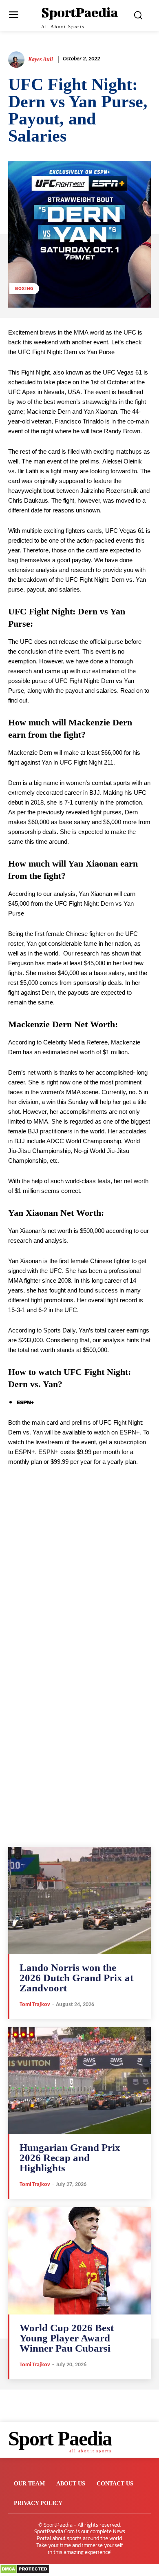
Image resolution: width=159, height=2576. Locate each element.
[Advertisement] (79, 1588)
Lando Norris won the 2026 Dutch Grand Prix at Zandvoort (76, 1978)
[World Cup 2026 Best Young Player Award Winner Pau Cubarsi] (79, 2261)
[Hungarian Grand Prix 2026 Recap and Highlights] (79, 2081)
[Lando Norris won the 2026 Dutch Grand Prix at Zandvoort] (79, 1901)
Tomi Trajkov (35, 2005)
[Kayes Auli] (18, 60)
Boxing (24, 288)
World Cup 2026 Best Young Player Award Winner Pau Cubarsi (67, 2338)
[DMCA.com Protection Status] (25, 2572)
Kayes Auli (41, 59)
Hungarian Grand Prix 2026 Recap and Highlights (70, 2158)
